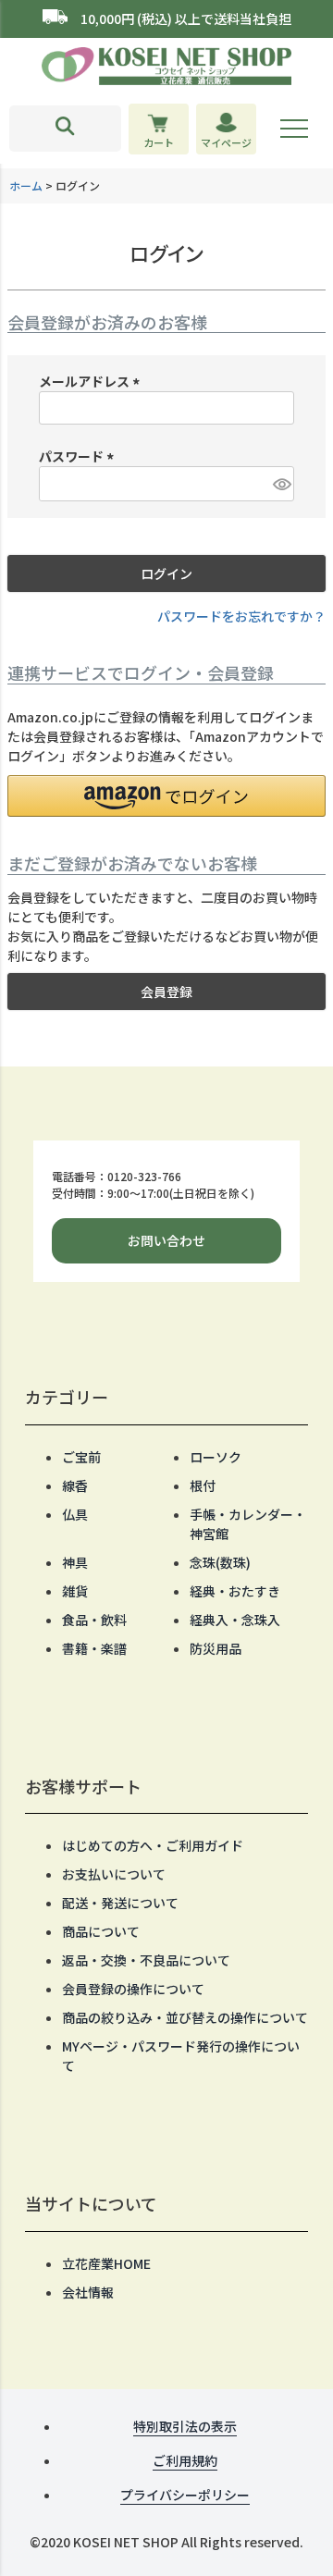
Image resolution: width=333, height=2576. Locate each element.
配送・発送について (120, 1903)
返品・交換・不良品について (146, 1960)
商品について (101, 1931)
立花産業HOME (106, 2263)
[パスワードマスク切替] (281, 484)
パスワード (79, 456)
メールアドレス (92, 381)
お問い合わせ (166, 1240)
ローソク (216, 1457)
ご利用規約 (185, 2460)
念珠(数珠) (220, 1562)
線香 (75, 1485)
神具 (75, 1562)
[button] (166, 796)
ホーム (26, 185)
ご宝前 (81, 1457)
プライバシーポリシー (185, 2495)
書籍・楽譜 (94, 1648)
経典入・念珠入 (235, 1620)
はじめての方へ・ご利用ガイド (153, 1845)
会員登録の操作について (133, 1989)
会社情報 (88, 2292)
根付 (203, 1485)
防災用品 (216, 1648)
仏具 (75, 1514)
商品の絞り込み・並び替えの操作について (185, 2017)
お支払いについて (114, 1874)
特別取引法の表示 (185, 2426)
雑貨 (75, 1591)
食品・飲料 (94, 1620)
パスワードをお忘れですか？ (241, 616)
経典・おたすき (235, 1591)
